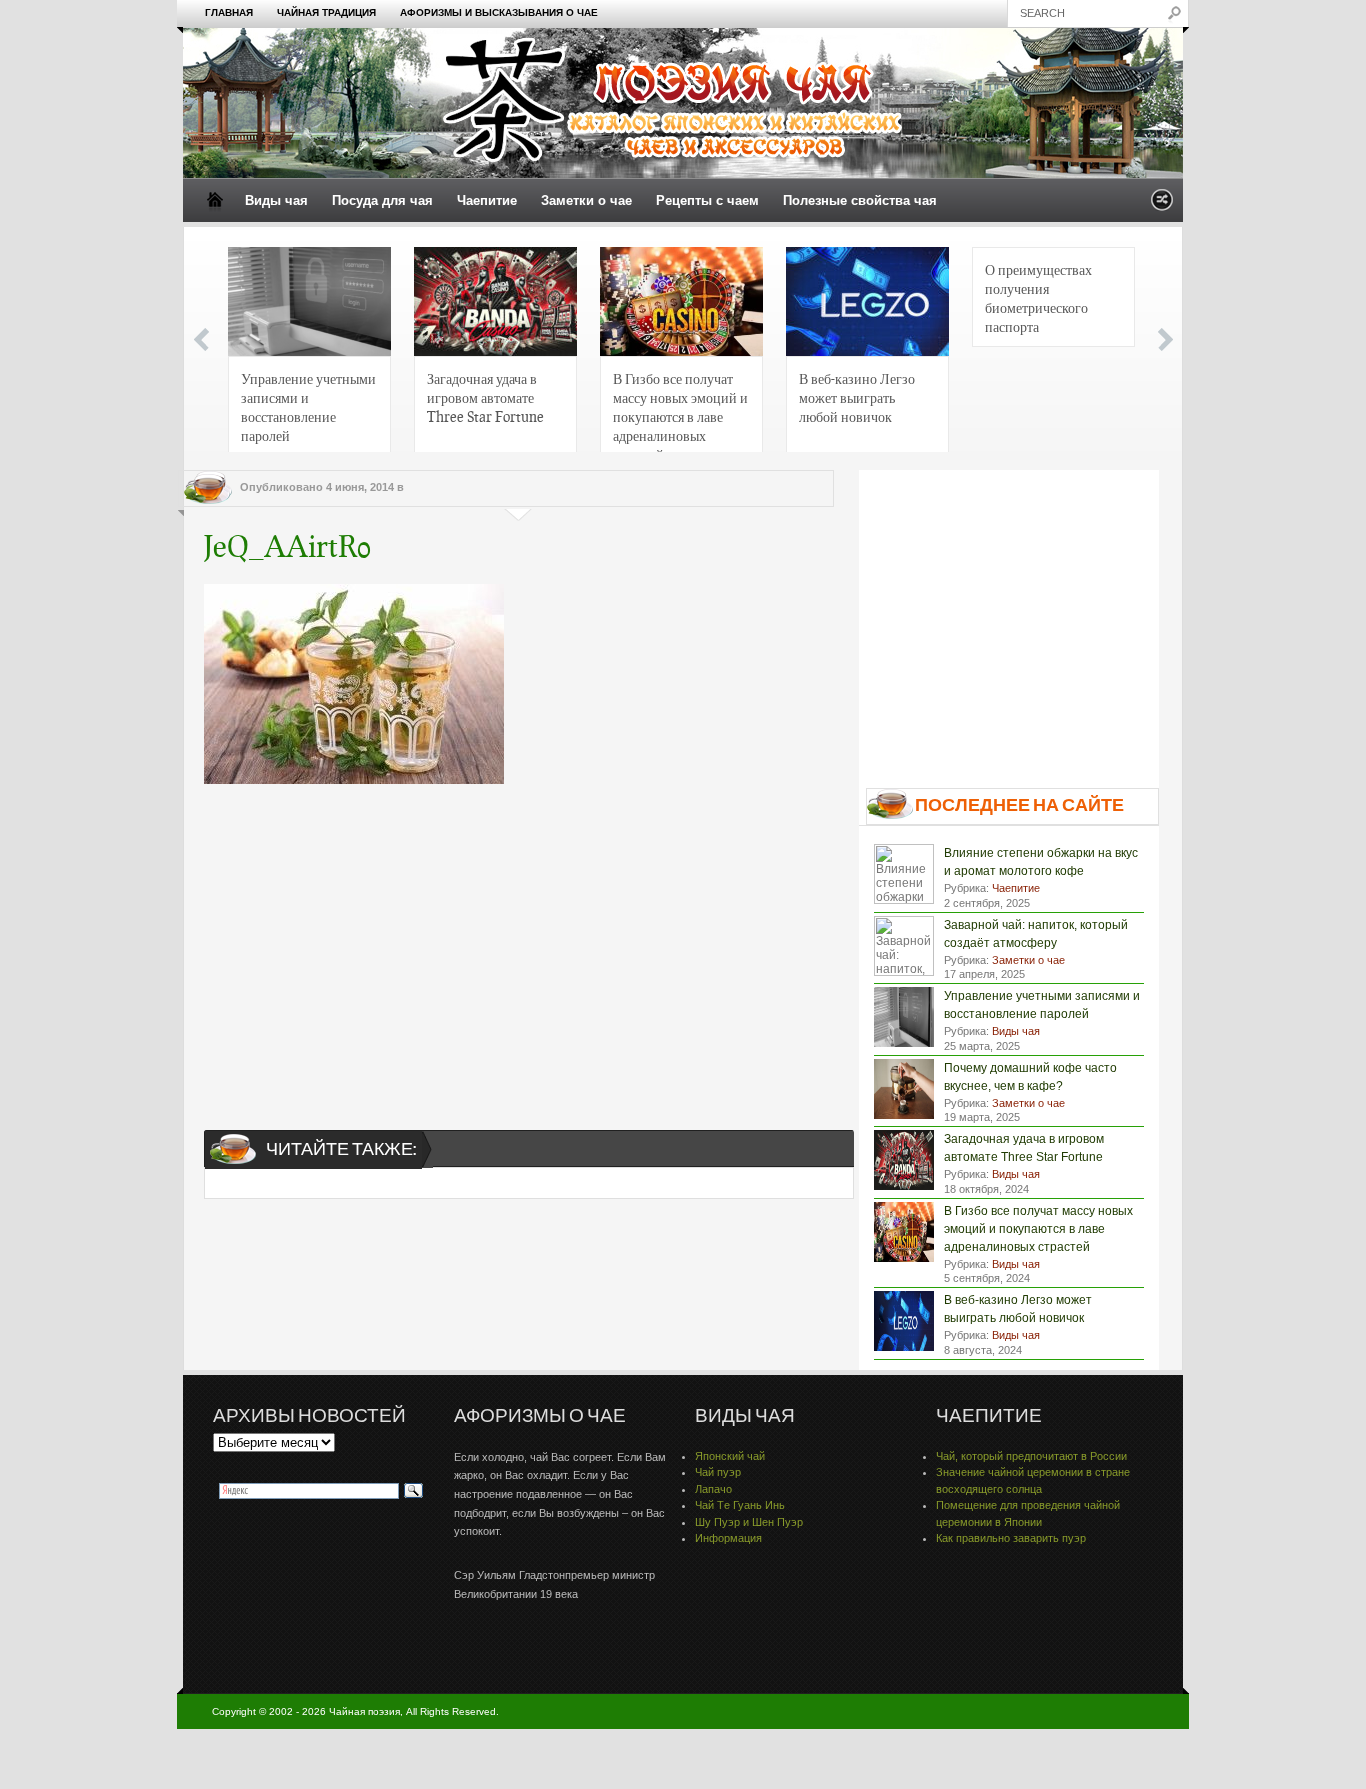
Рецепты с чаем (707, 200)
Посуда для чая (382, 200)
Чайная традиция (326, 12)
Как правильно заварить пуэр (1011, 1538)
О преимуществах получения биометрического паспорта (1038, 297)
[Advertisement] (519, 939)
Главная (229, 12)
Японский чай (730, 1456)
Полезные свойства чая (860, 200)
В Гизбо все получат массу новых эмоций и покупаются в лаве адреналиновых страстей (680, 412)
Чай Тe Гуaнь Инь (740, 1505)
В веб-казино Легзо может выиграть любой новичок (857, 397)
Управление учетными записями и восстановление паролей (308, 406)
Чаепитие (487, 200)
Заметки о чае (586, 200)
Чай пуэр (718, 1472)
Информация (728, 1538)
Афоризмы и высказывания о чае (499, 12)
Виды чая (276, 200)
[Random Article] (1162, 205)
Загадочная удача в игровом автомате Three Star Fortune (485, 397)
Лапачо (713, 1489)
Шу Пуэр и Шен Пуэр (749, 1522)
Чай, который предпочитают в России (1031, 1456)
